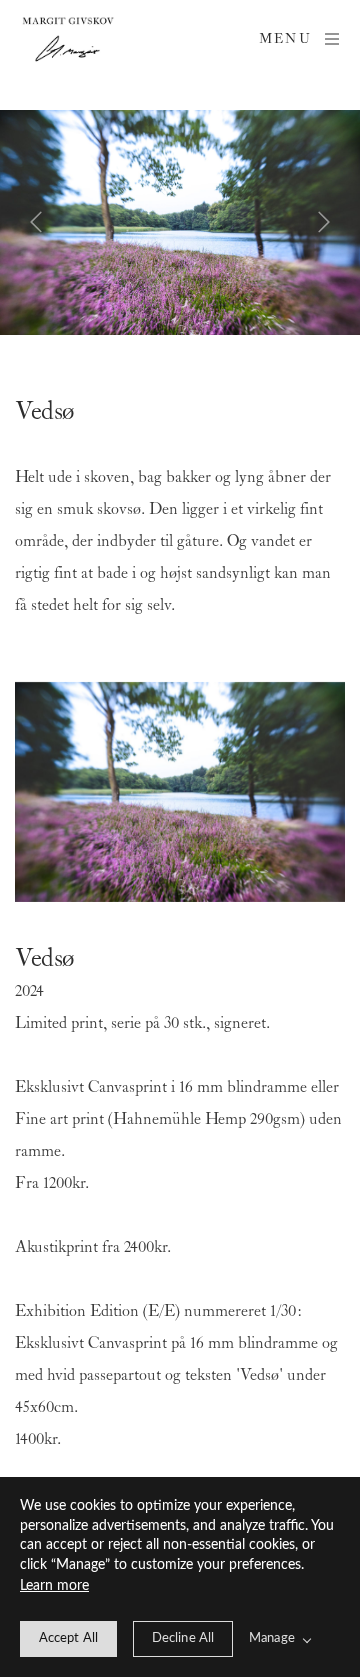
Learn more (54, 1586)
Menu (285, 39)
